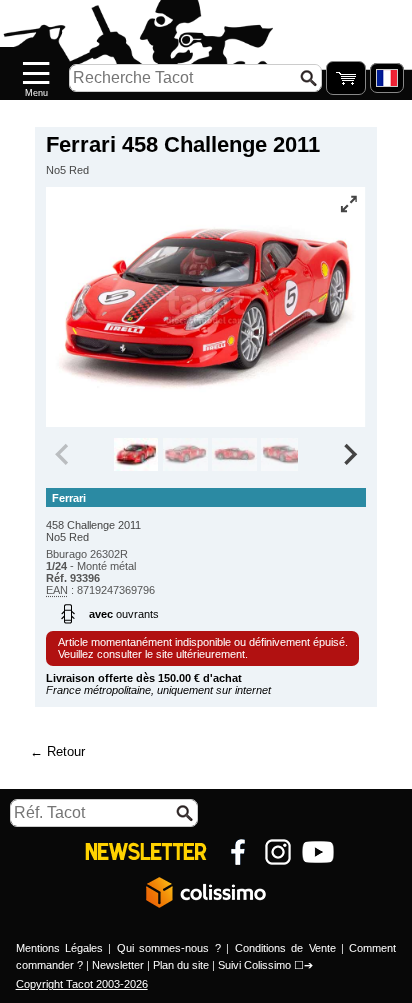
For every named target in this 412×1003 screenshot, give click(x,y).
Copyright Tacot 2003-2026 (82, 984)
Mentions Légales (59, 948)
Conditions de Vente (285, 948)
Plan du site (181, 965)
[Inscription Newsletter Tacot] (146, 852)
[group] (136, 455)
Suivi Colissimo (254, 965)
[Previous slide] (63, 455)
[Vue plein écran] (349, 204)
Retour (66, 751)
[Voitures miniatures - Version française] (387, 78)
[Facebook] (238, 852)
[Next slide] (349, 455)
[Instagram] (278, 852)
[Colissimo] (206, 892)
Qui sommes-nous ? (169, 948)
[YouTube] (318, 852)
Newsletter (118, 965)
